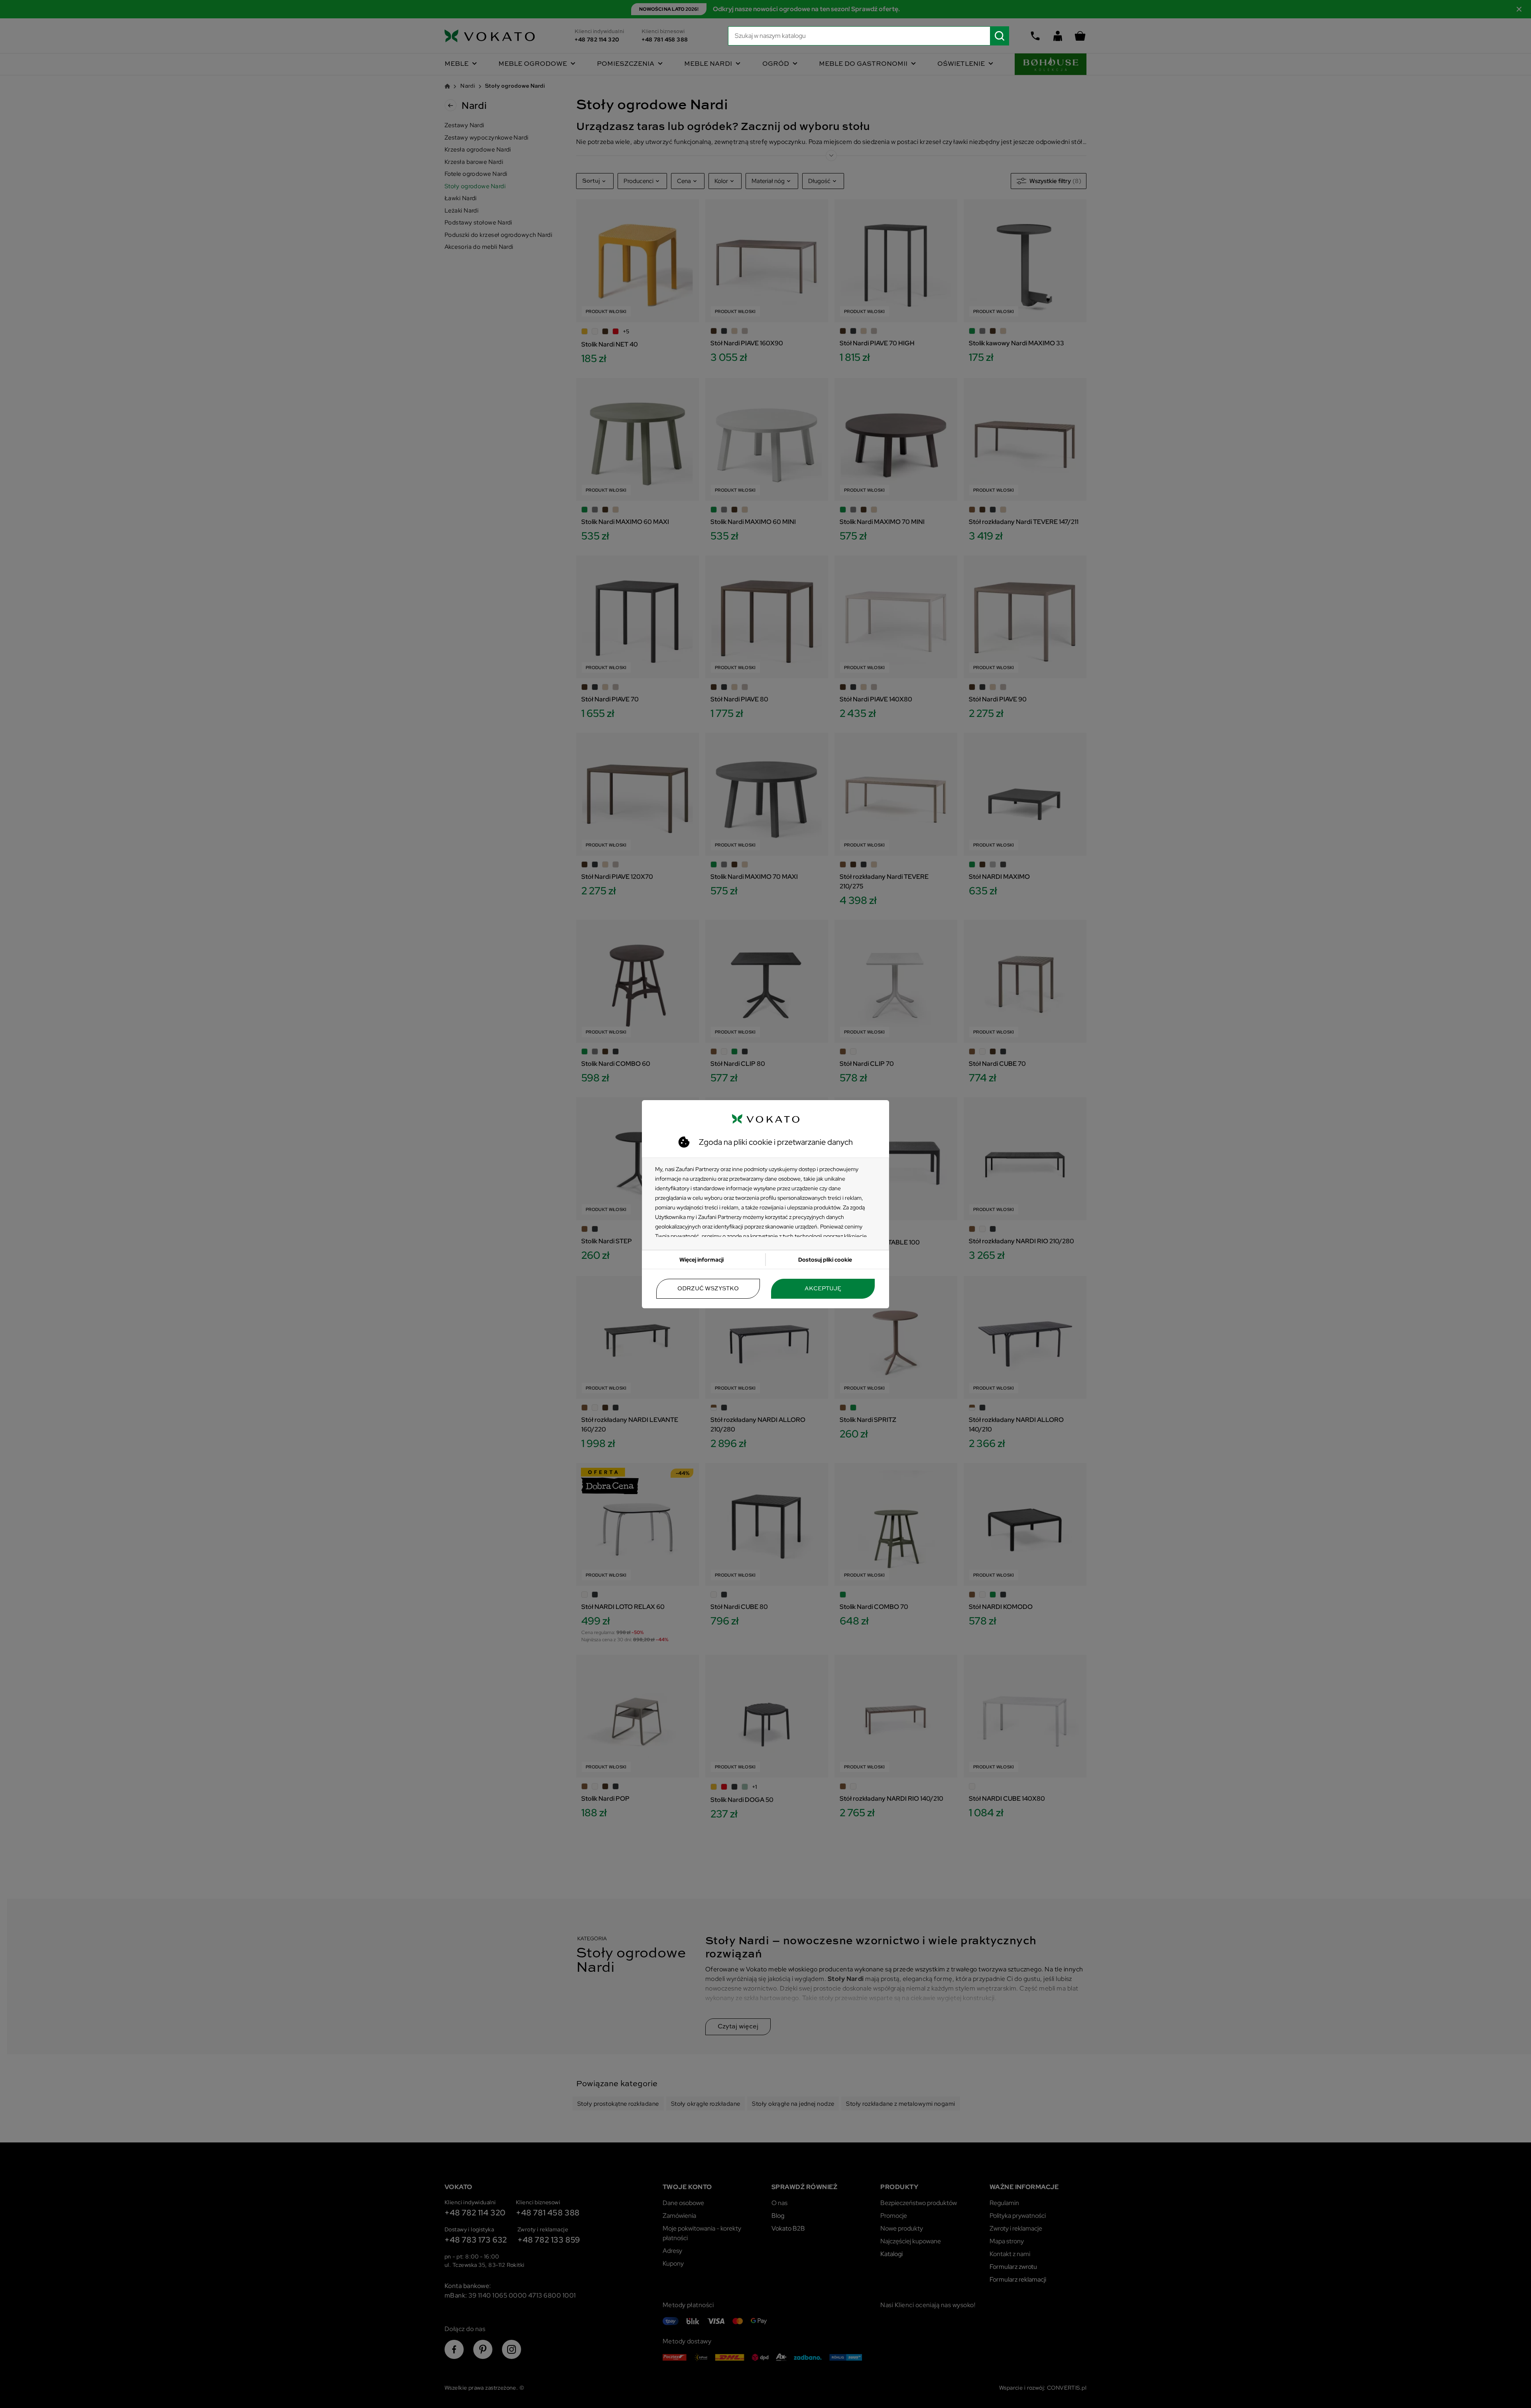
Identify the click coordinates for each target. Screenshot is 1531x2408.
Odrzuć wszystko (708, 1289)
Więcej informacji (702, 1260)
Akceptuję (823, 1289)
